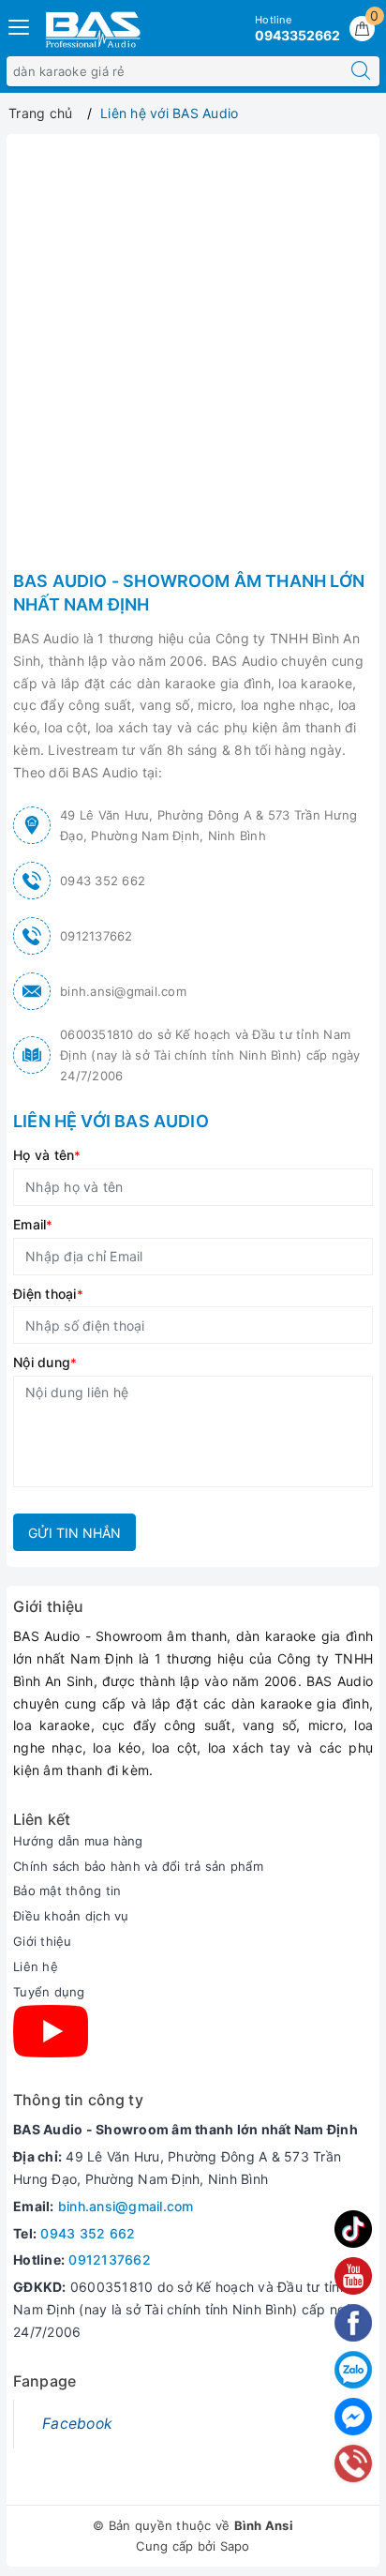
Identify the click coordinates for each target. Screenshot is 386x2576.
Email (33, 1224)
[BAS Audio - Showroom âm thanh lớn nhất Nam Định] (92, 29)
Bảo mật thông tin (67, 1891)
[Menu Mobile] (20, 25)
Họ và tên (47, 1155)
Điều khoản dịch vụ (71, 1916)
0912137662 (96, 936)
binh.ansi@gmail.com (123, 991)
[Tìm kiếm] (361, 71)
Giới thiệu (43, 1941)
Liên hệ (36, 1966)
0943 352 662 (103, 881)
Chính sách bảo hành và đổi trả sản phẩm (138, 1866)
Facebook (77, 2424)
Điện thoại (48, 1294)
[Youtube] (51, 2031)
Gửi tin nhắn (74, 1533)
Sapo (235, 2546)
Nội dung (45, 1362)
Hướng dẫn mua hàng (78, 1841)
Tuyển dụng (49, 1992)
